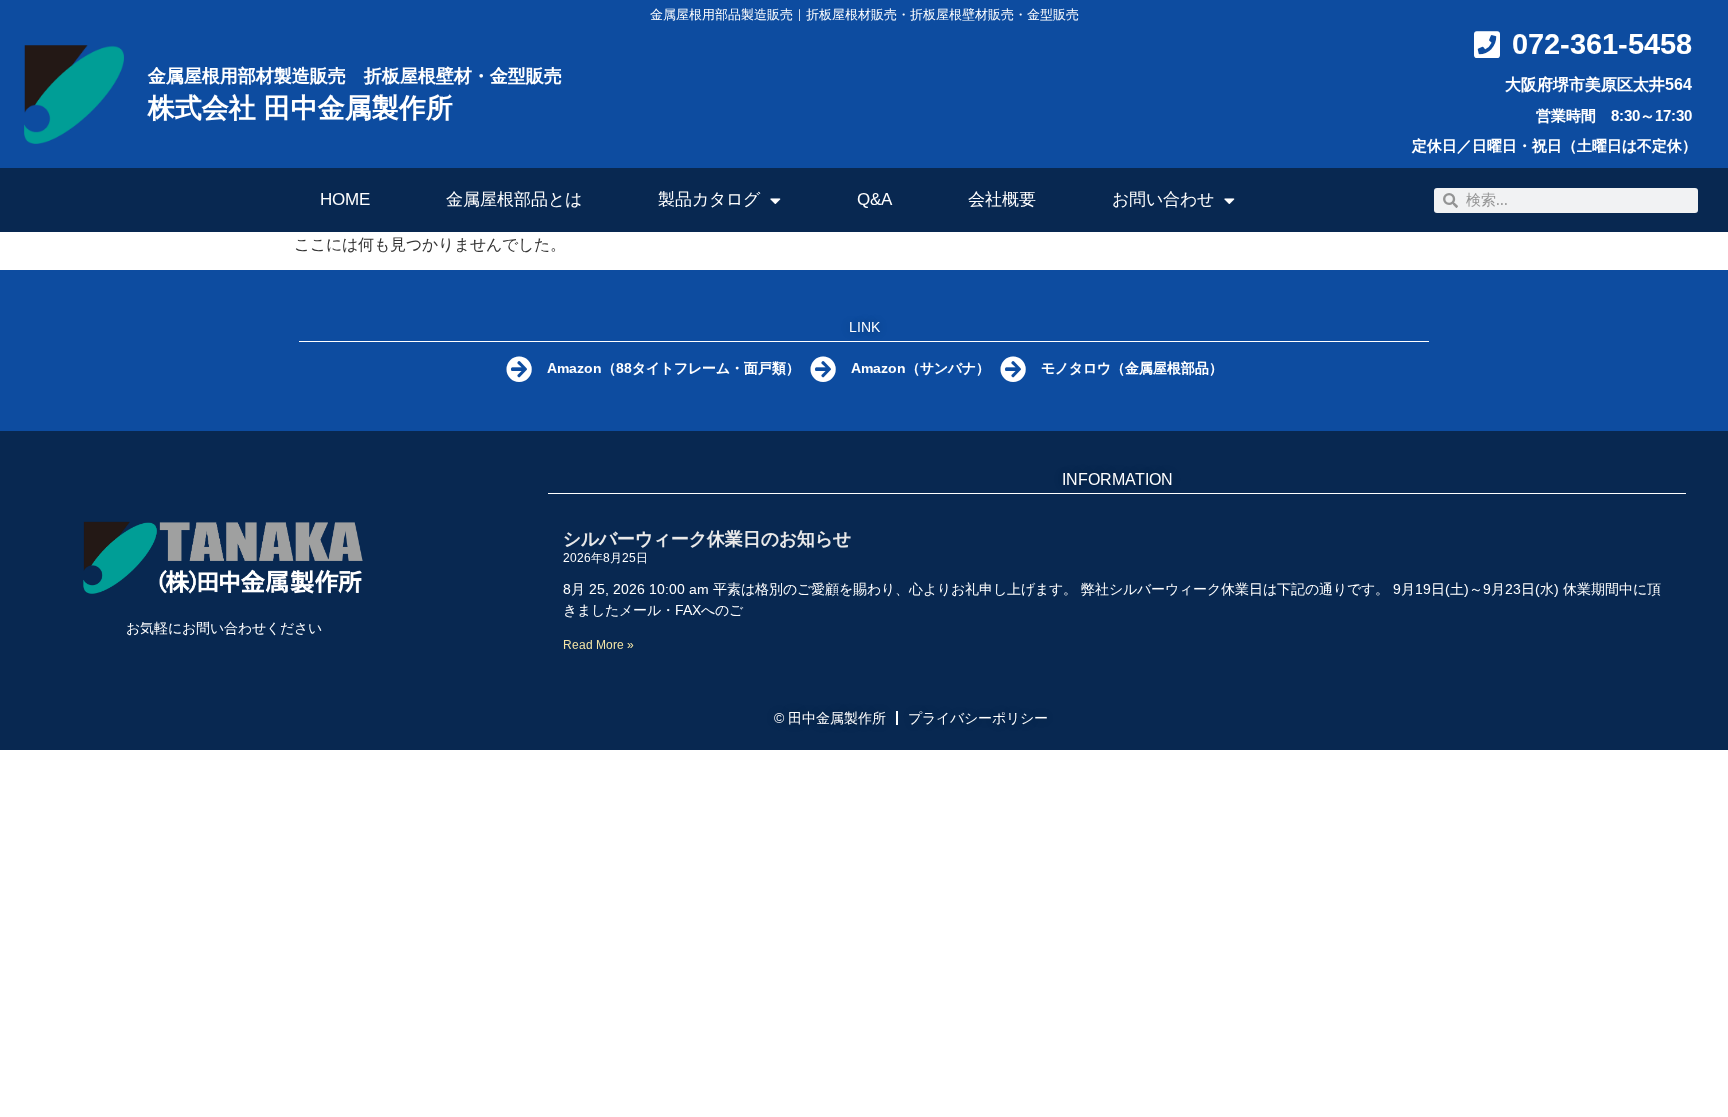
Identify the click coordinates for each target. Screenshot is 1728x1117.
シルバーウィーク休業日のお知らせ (707, 539)
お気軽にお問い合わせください (224, 628)
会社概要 (1002, 199)
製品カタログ (709, 199)
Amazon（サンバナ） (920, 368)
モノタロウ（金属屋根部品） (1132, 368)
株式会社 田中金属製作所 (300, 108)
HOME (345, 199)
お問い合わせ (1163, 199)
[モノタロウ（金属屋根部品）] (1013, 369)
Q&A (874, 199)
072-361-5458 (1602, 44)
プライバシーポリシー (978, 718)
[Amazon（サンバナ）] (823, 369)
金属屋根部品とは (514, 199)
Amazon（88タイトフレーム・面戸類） (673, 368)
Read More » (598, 645)
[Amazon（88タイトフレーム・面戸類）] (519, 369)
